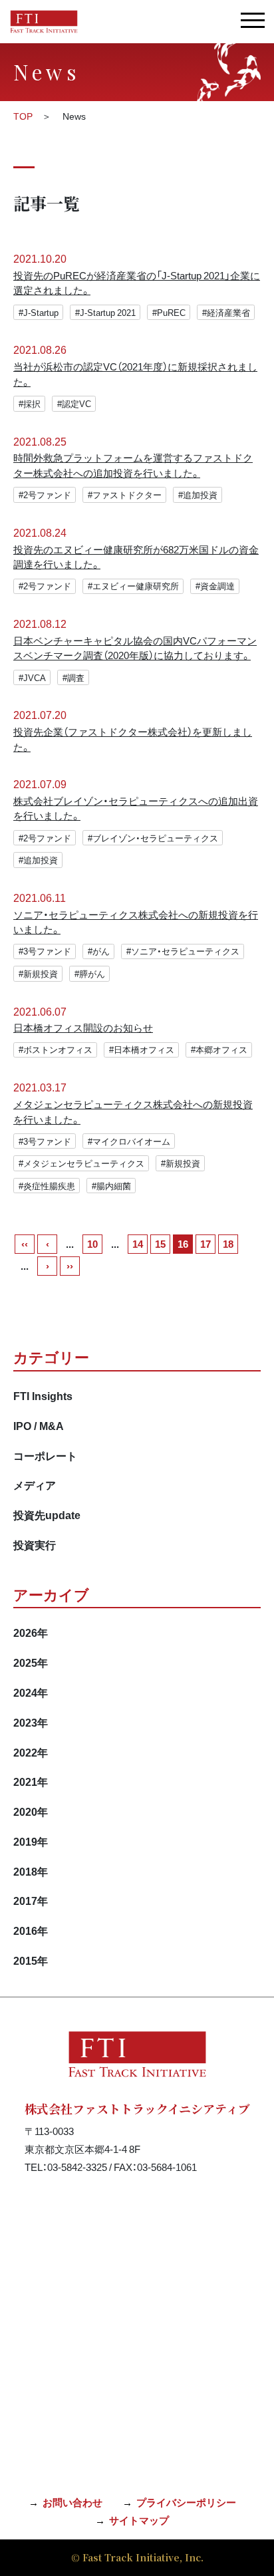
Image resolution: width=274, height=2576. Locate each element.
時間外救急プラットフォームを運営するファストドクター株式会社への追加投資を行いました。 (133, 465)
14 (138, 1244)
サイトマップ (139, 2520)
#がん (99, 951)
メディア (35, 1485)
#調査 (73, 677)
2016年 (31, 1930)
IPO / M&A (39, 1425)
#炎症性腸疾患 (47, 1186)
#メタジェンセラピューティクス (81, 1163)
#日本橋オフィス (142, 1049)
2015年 (31, 1960)
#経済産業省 (226, 312)
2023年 (31, 1722)
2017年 (31, 1900)
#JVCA (32, 677)
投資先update (47, 1514)
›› (70, 1266)
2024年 (31, 1692)
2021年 (31, 1781)
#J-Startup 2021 (105, 312)
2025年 (31, 1662)
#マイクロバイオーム (129, 1141)
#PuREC (169, 312)
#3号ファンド (45, 951)
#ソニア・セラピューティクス (183, 951)
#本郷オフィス (219, 1049)
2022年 (31, 1752)
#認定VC (74, 403)
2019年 (31, 1841)
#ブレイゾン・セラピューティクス (153, 838)
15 (160, 1244)
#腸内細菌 (111, 1186)
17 (205, 1244)
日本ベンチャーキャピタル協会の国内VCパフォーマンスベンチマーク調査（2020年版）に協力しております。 (135, 648)
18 (228, 1244)
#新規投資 (38, 973)
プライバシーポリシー (186, 2502)
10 (92, 1244)
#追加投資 (198, 495)
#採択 (30, 403)
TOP (23, 116)
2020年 (31, 1811)
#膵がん (90, 973)
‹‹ (25, 1244)
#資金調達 (215, 586)
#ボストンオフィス (56, 1049)
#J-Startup (39, 312)
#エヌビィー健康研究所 (133, 586)
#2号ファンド (45, 495)
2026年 (31, 1632)
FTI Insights (43, 1395)
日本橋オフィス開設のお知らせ (83, 1028)
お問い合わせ (72, 2502)
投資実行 (35, 1544)
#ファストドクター (125, 495)
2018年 (31, 1871)
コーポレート (45, 1455)
